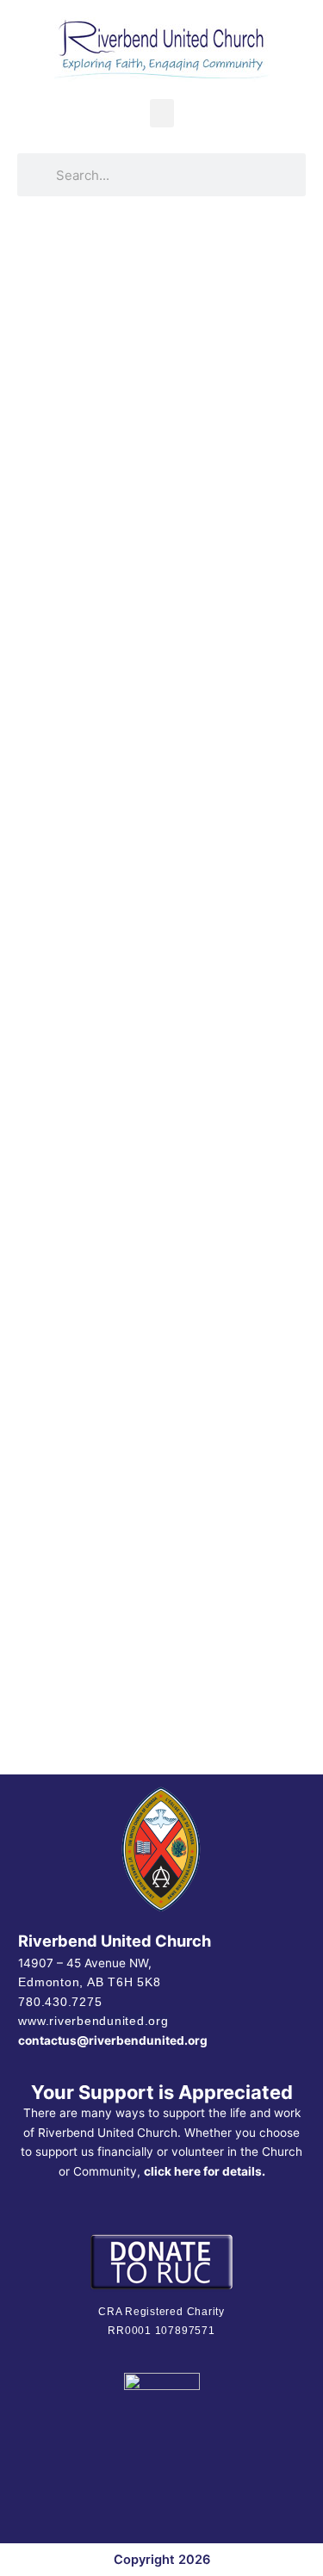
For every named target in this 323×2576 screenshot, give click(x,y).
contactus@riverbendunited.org (113, 2040)
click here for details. (205, 2171)
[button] (162, 113)
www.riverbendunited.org (93, 2021)
